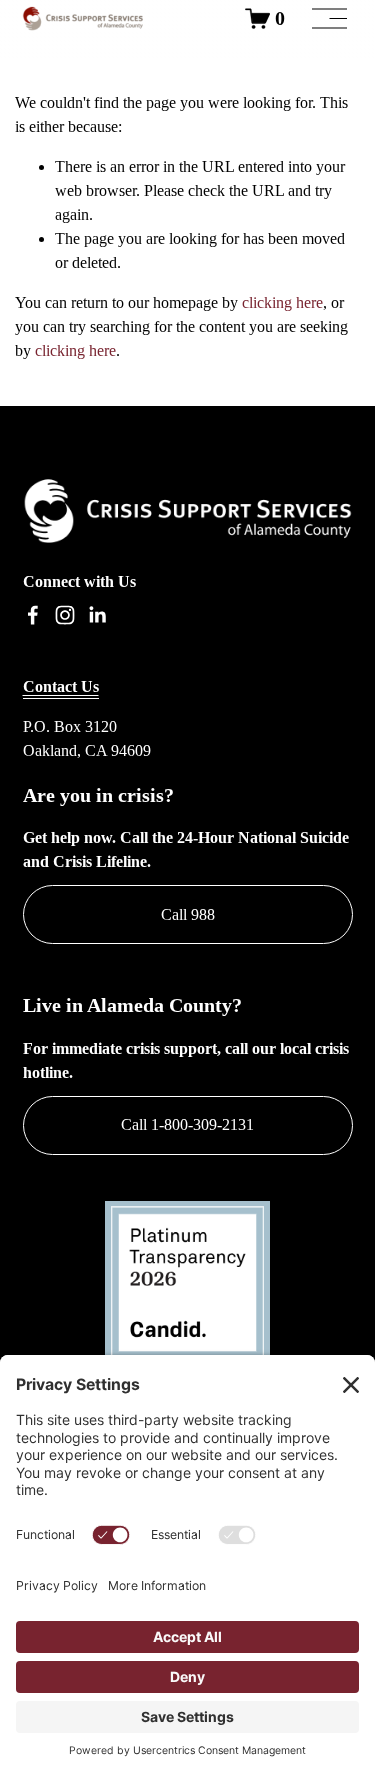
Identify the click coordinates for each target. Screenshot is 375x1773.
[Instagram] (65, 615)
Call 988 (188, 914)
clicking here (282, 302)
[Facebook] (33, 615)
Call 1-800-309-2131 (187, 1124)
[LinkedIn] (97, 615)
